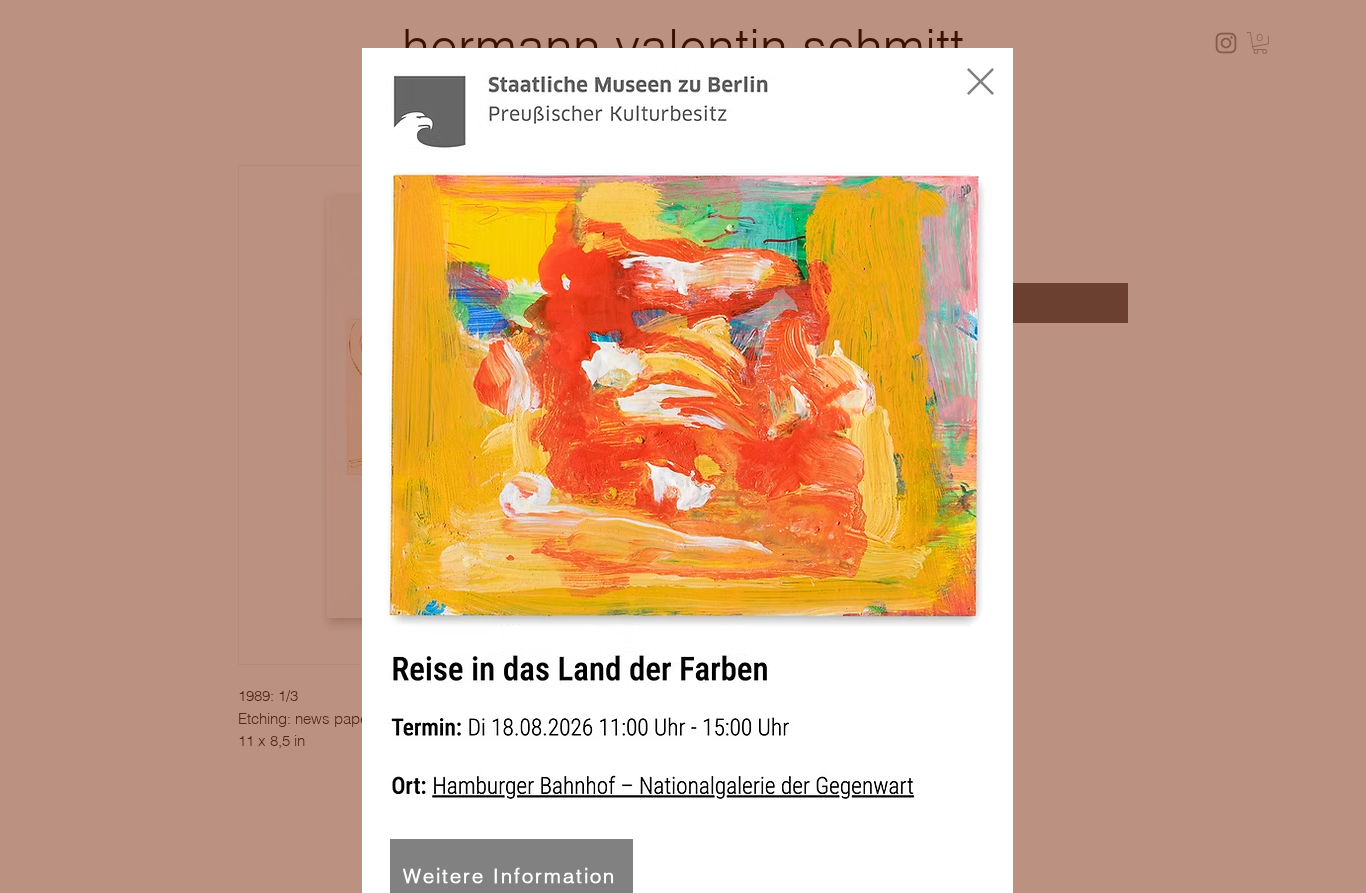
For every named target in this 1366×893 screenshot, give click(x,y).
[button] (980, 81)
